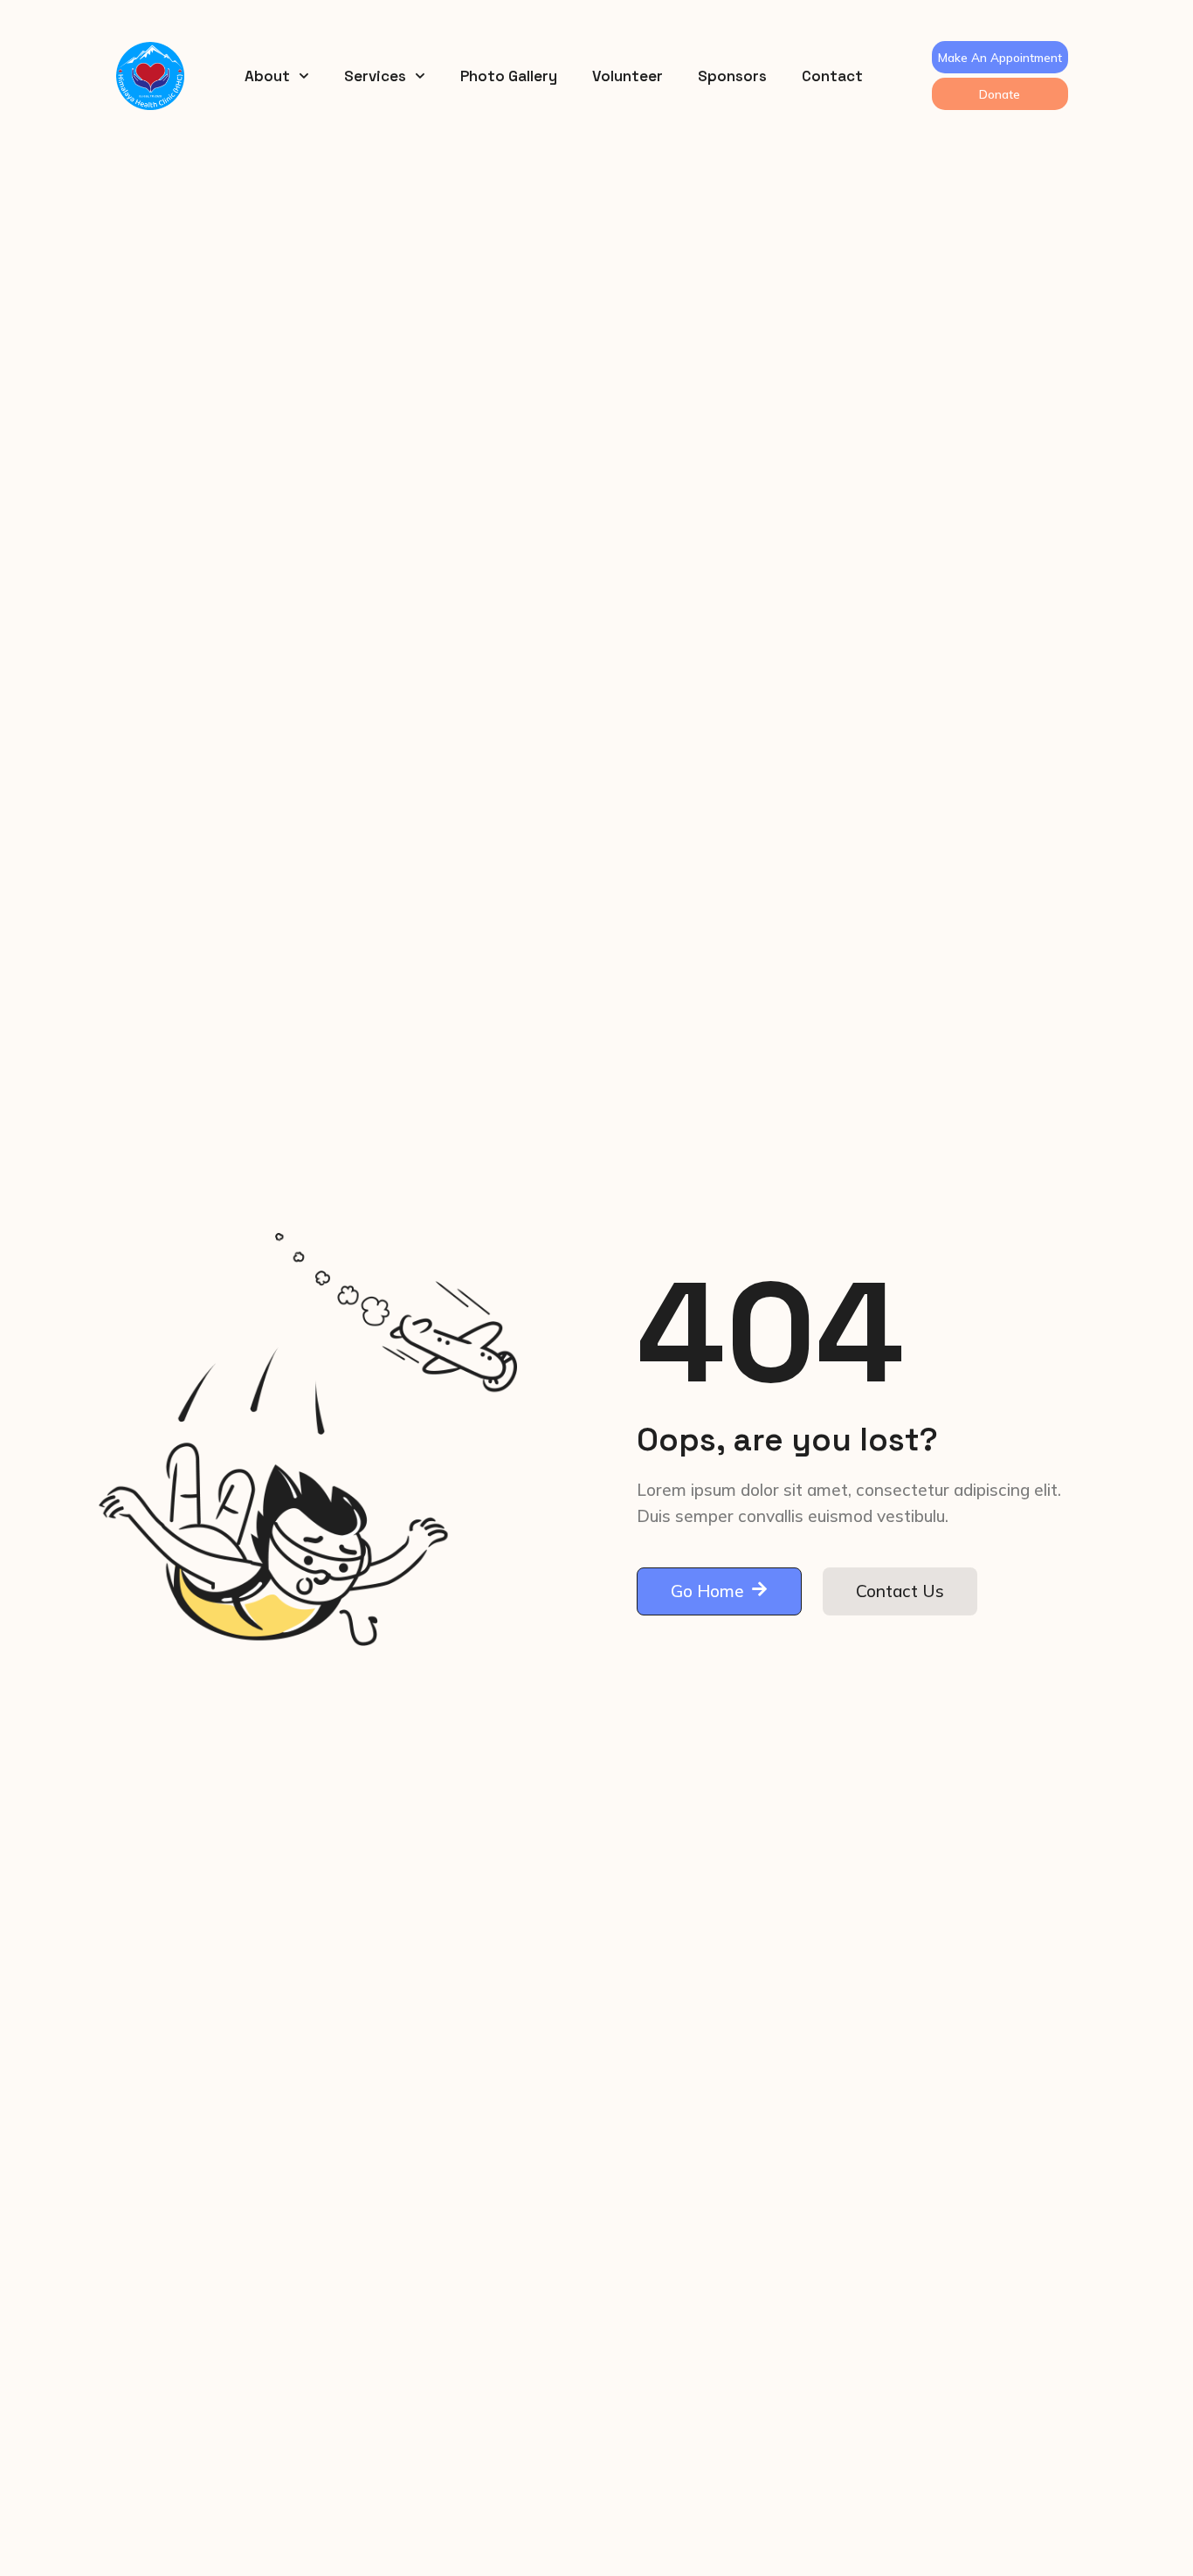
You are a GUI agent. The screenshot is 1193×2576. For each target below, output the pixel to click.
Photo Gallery (509, 76)
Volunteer (628, 76)
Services (375, 76)
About (267, 76)
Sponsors (732, 76)
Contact (832, 76)
